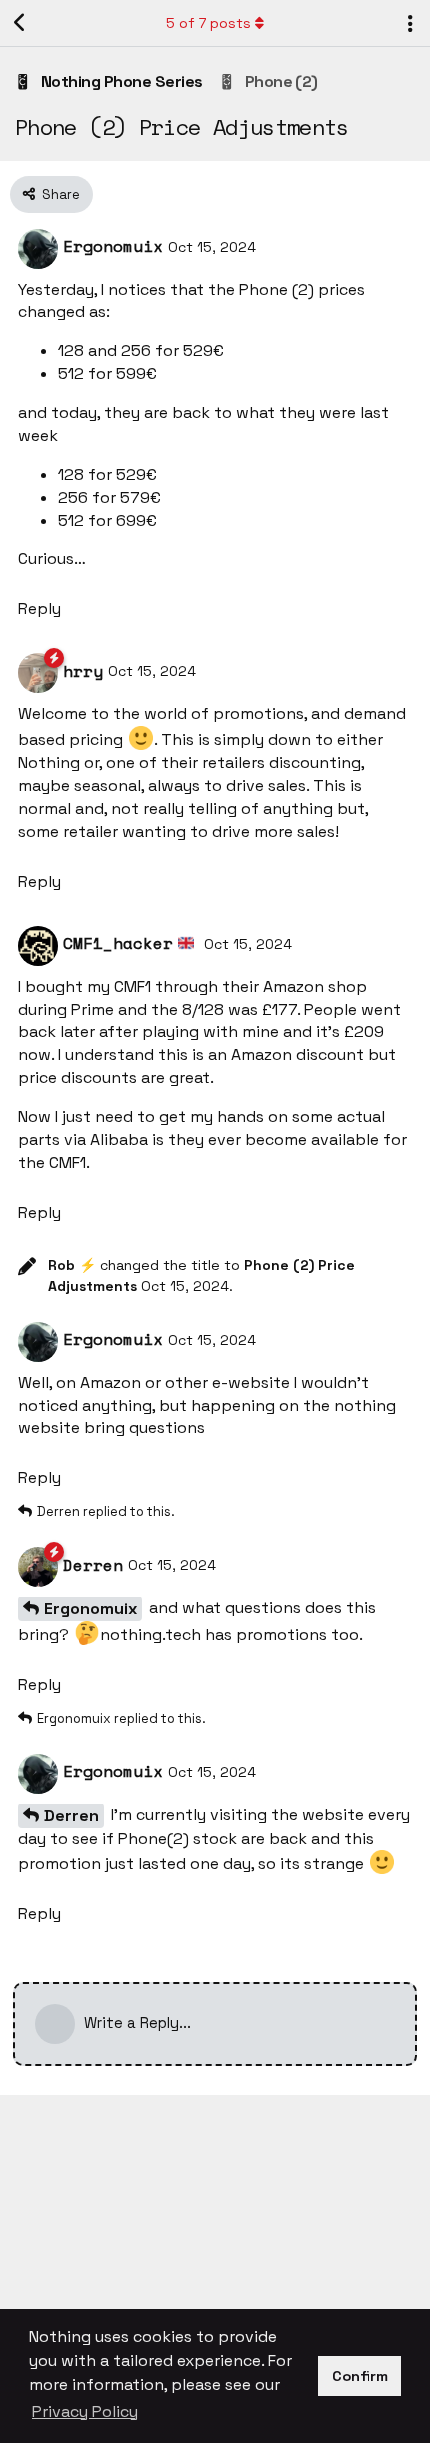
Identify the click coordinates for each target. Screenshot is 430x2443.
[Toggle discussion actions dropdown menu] (410, 23)
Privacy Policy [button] (85, 2411)
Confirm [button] (360, 2376)
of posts (208, 23)
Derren (71, 1815)
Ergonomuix (90, 1608)
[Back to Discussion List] (20, 23)
